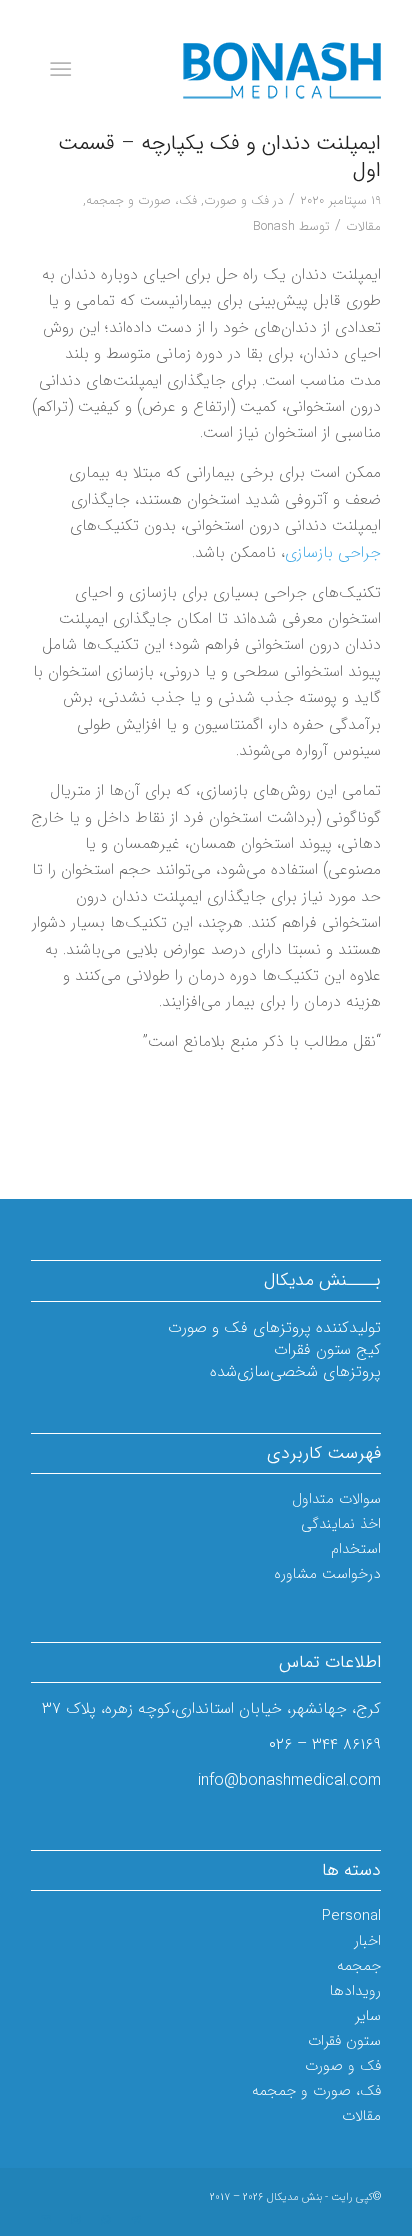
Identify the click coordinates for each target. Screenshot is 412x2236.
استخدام (356, 1549)
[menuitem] (64, 70)
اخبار (367, 1941)
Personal (351, 1916)
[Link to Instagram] (76, 2220)
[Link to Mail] (46, 2220)
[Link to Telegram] (136, 2220)
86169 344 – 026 (325, 1744)
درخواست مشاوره (327, 1574)
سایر (368, 2016)
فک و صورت (236, 200)
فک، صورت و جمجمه (141, 200)
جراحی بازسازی (333, 552)
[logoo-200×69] (241, 70)
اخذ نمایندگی (341, 1524)
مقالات (363, 226)
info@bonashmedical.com (289, 1780)
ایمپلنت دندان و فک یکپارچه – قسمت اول (219, 157)
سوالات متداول (336, 1499)
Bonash (274, 226)
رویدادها (355, 1991)
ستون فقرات (344, 2041)
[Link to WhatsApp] (106, 2220)
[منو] (64, 70)
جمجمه (359, 1966)
